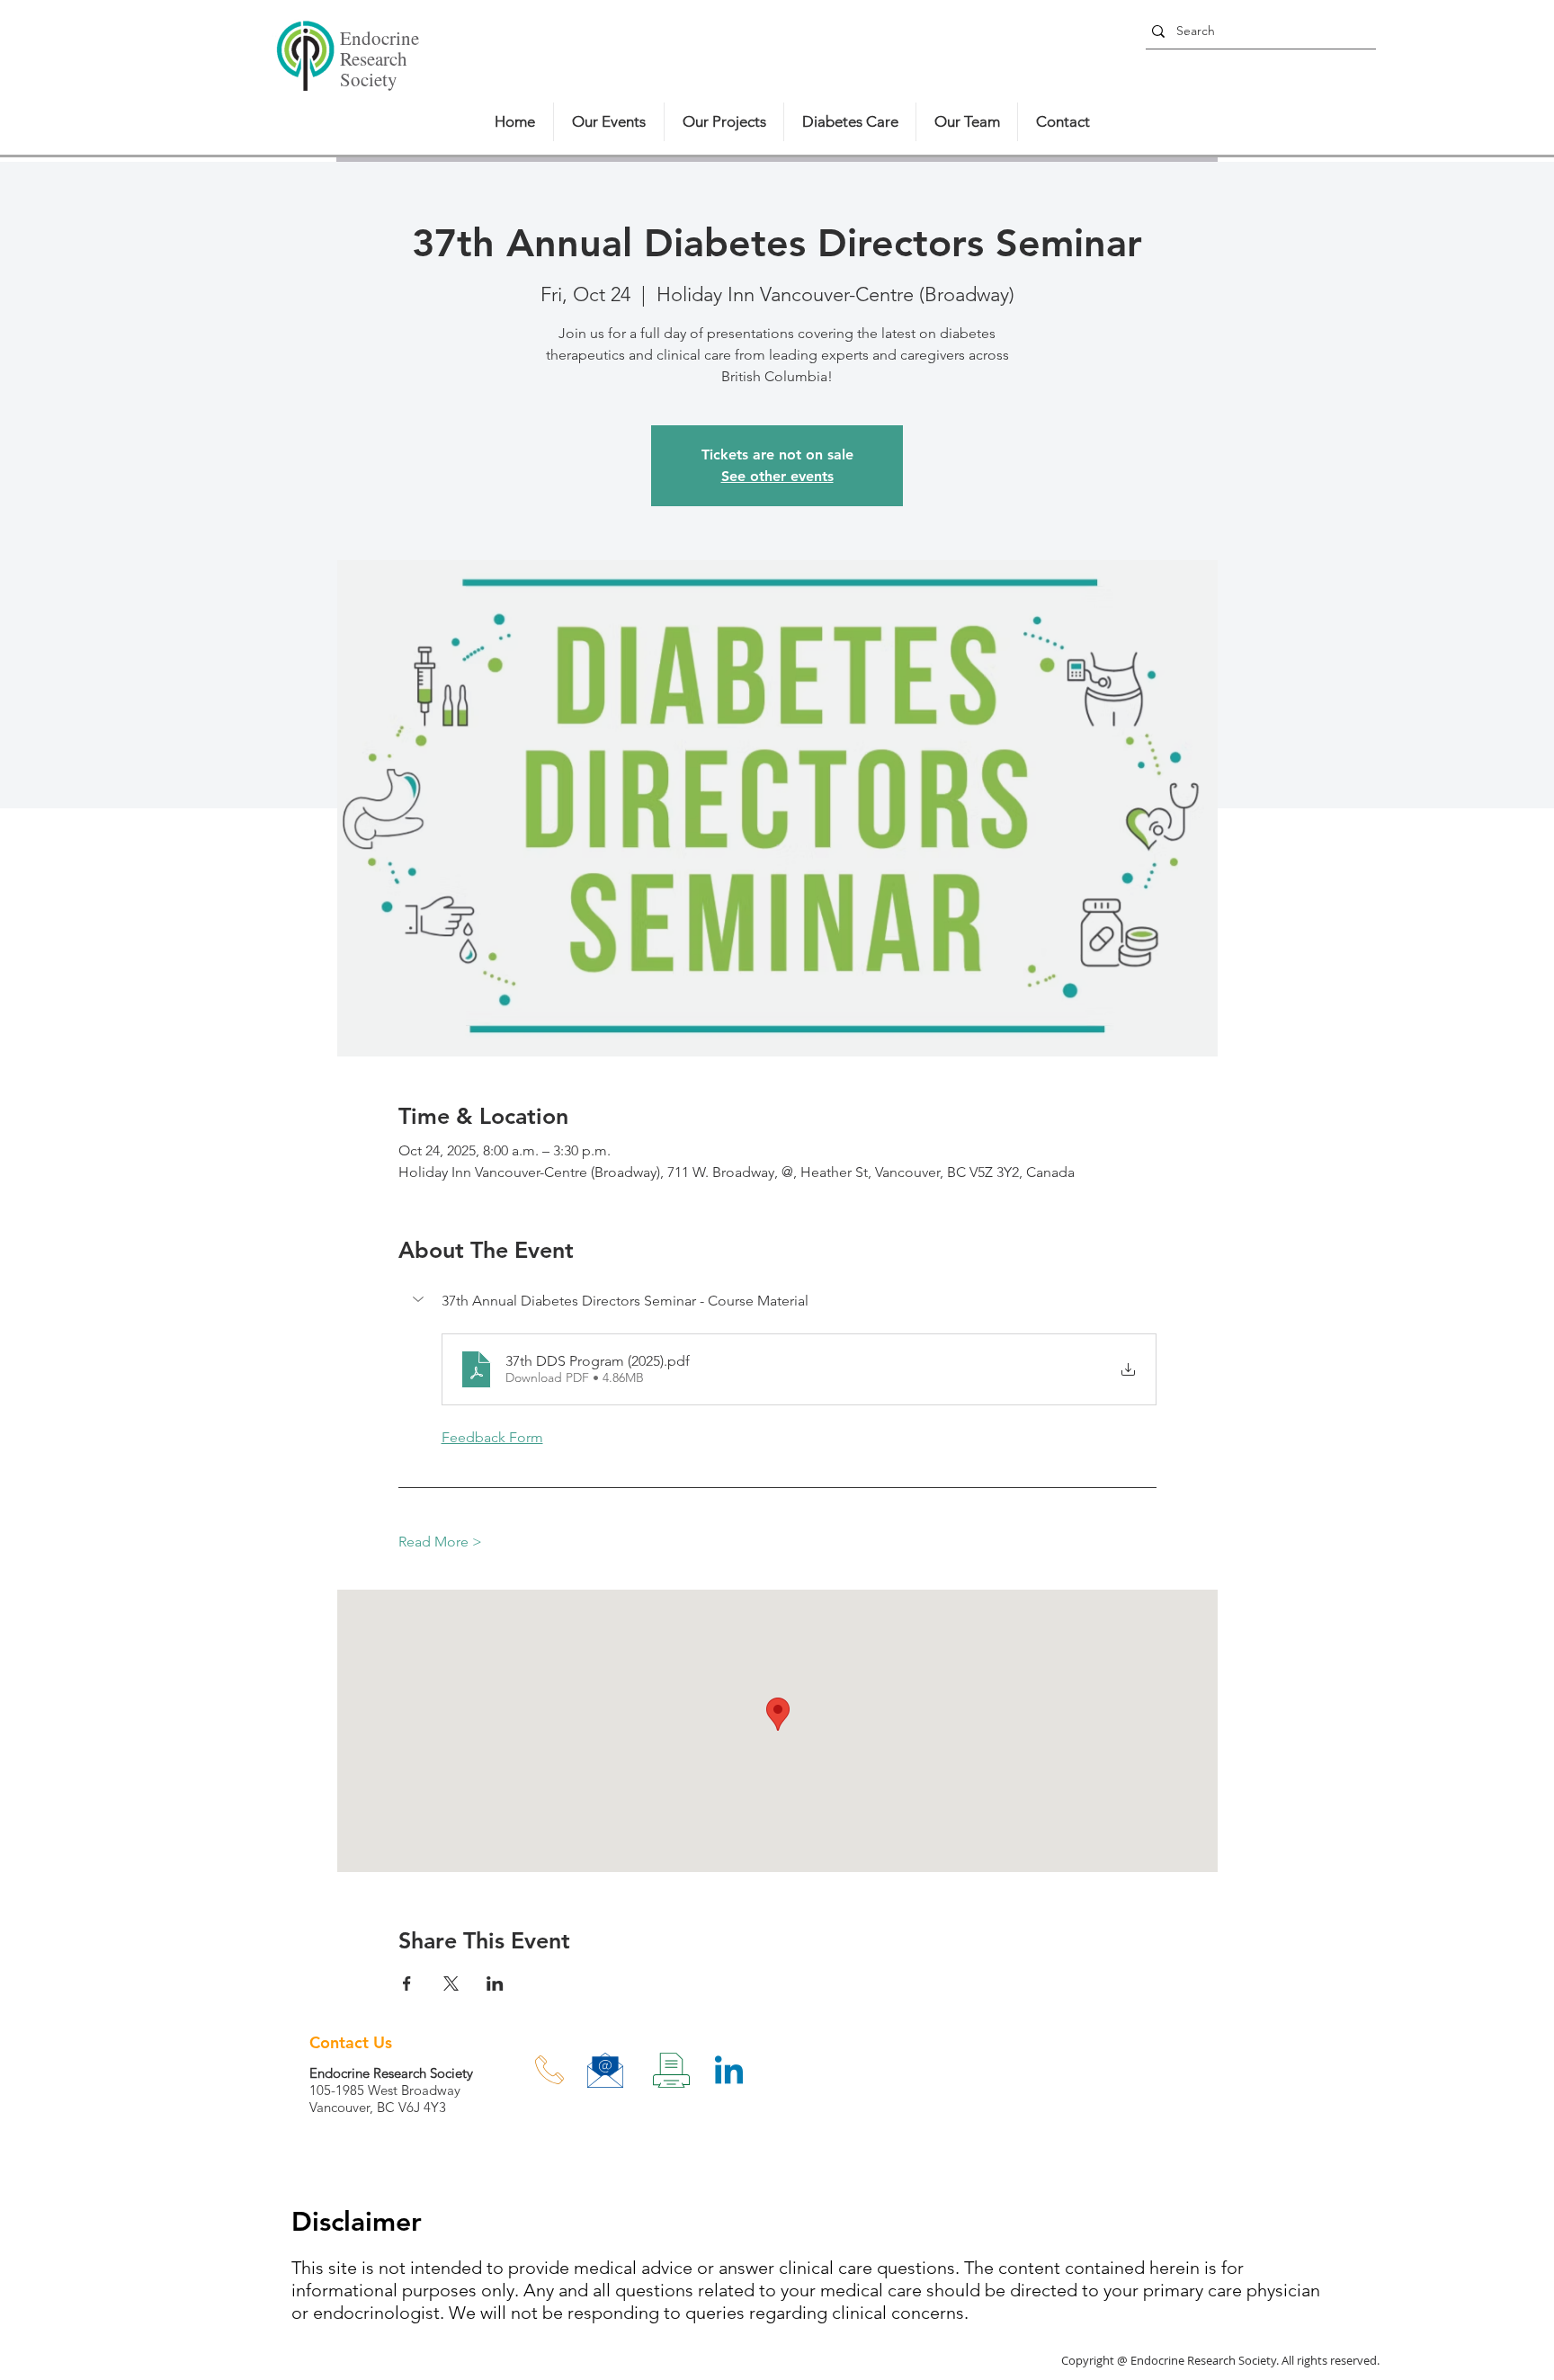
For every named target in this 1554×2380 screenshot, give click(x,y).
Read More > (440, 1542)
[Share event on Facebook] (407, 1983)
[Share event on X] (451, 1983)
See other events (777, 476)
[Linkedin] (729, 2073)
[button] (777, 1301)
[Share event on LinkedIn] (495, 1983)
